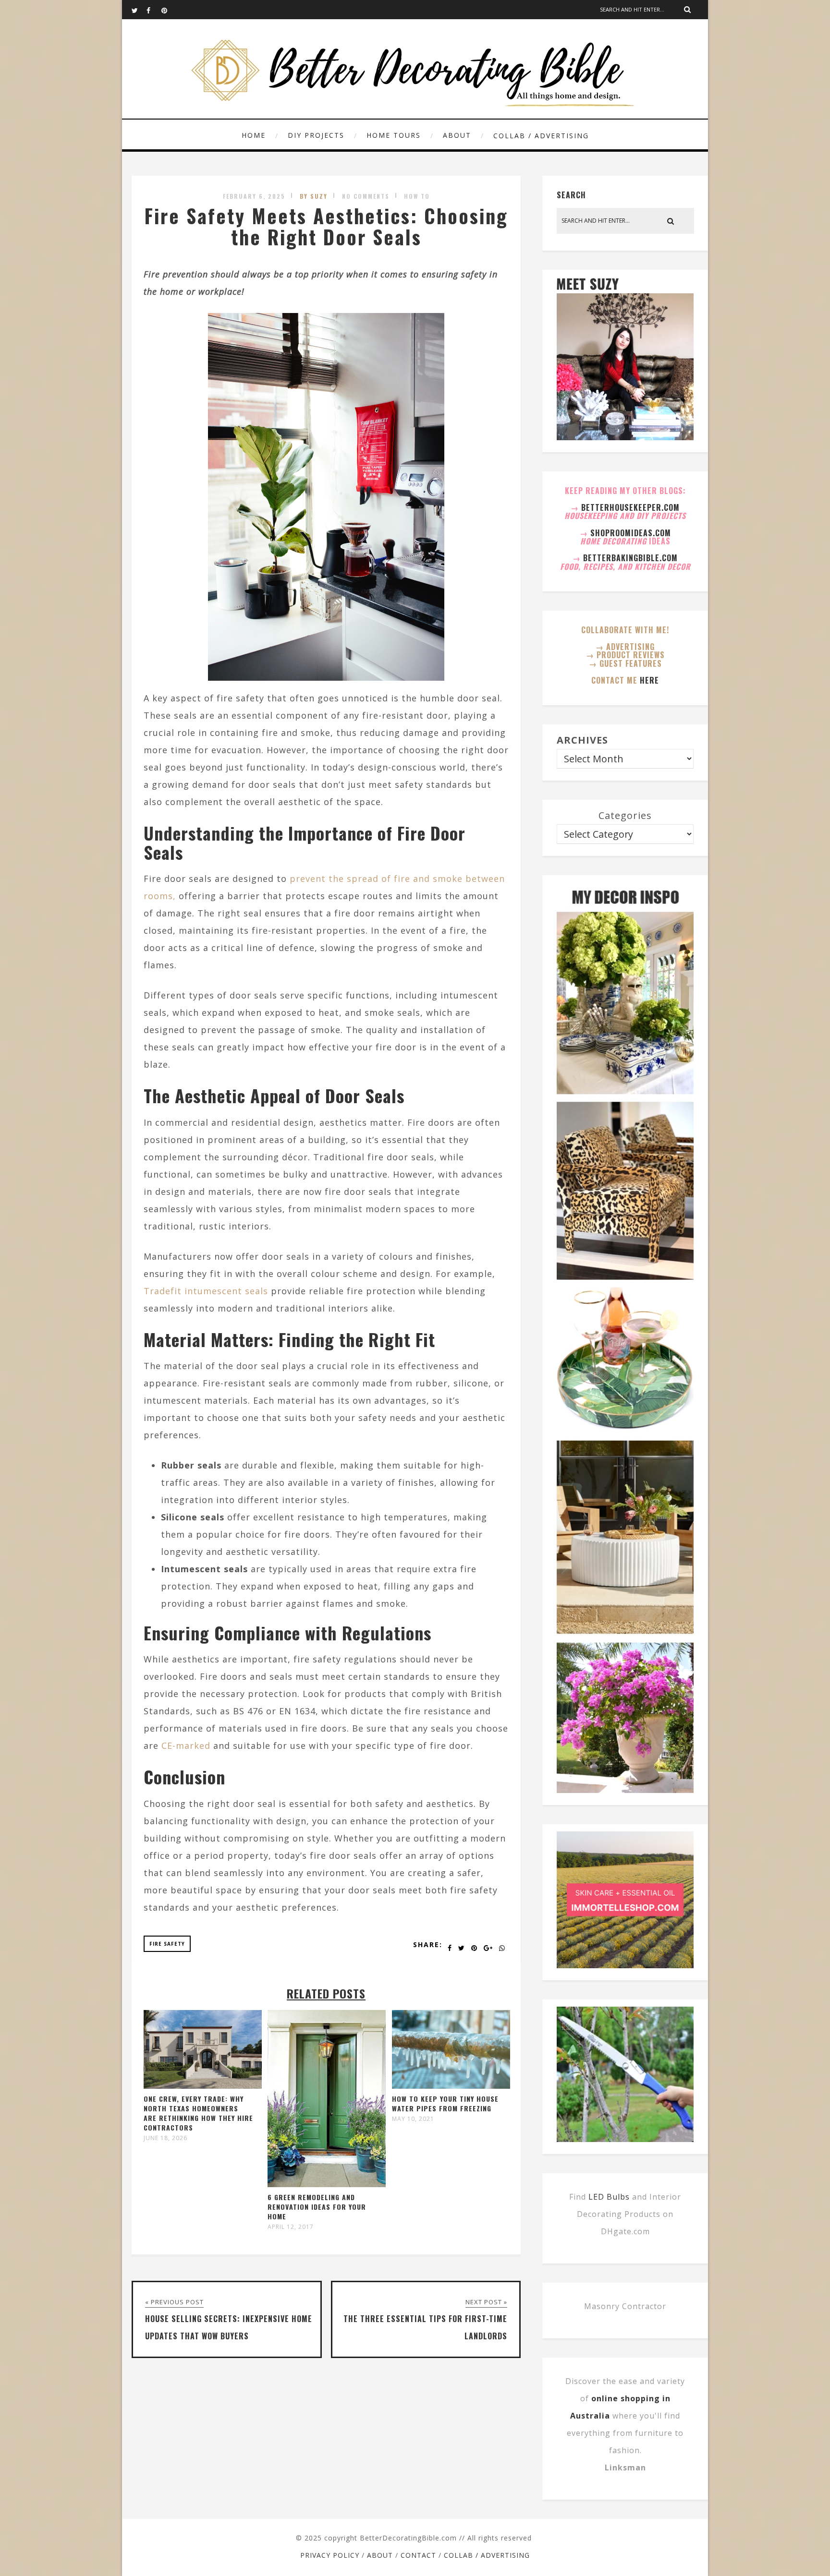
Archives (582, 740)
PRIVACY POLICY (330, 2555)
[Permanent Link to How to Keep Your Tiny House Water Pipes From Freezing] (451, 2085)
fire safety (167, 1944)
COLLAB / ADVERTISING (541, 136)
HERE (649, 680)
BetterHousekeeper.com (630, 507)
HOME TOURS (394, 135)
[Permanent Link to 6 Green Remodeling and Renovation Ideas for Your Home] (327, 2184)
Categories (625, 815)
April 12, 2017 (291, 2227)
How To (417, 196)
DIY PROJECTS (316, 135)
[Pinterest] (169, 10)
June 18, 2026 (165, 2138)
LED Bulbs (609, 2197)
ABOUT (457, 135)
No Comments (366, 196)
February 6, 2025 (254, 196)
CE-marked (186, 1745)
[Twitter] (139, 10)
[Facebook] (154, 10)
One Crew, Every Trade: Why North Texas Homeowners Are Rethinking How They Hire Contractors (198, 2113)
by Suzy (314, 196)
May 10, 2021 (413, 2119)
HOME (254, 135)
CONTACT (418, 2555)
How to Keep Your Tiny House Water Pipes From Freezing (445, 2103)
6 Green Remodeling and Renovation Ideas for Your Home (317, 2207)
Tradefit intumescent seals (206, 1291)
